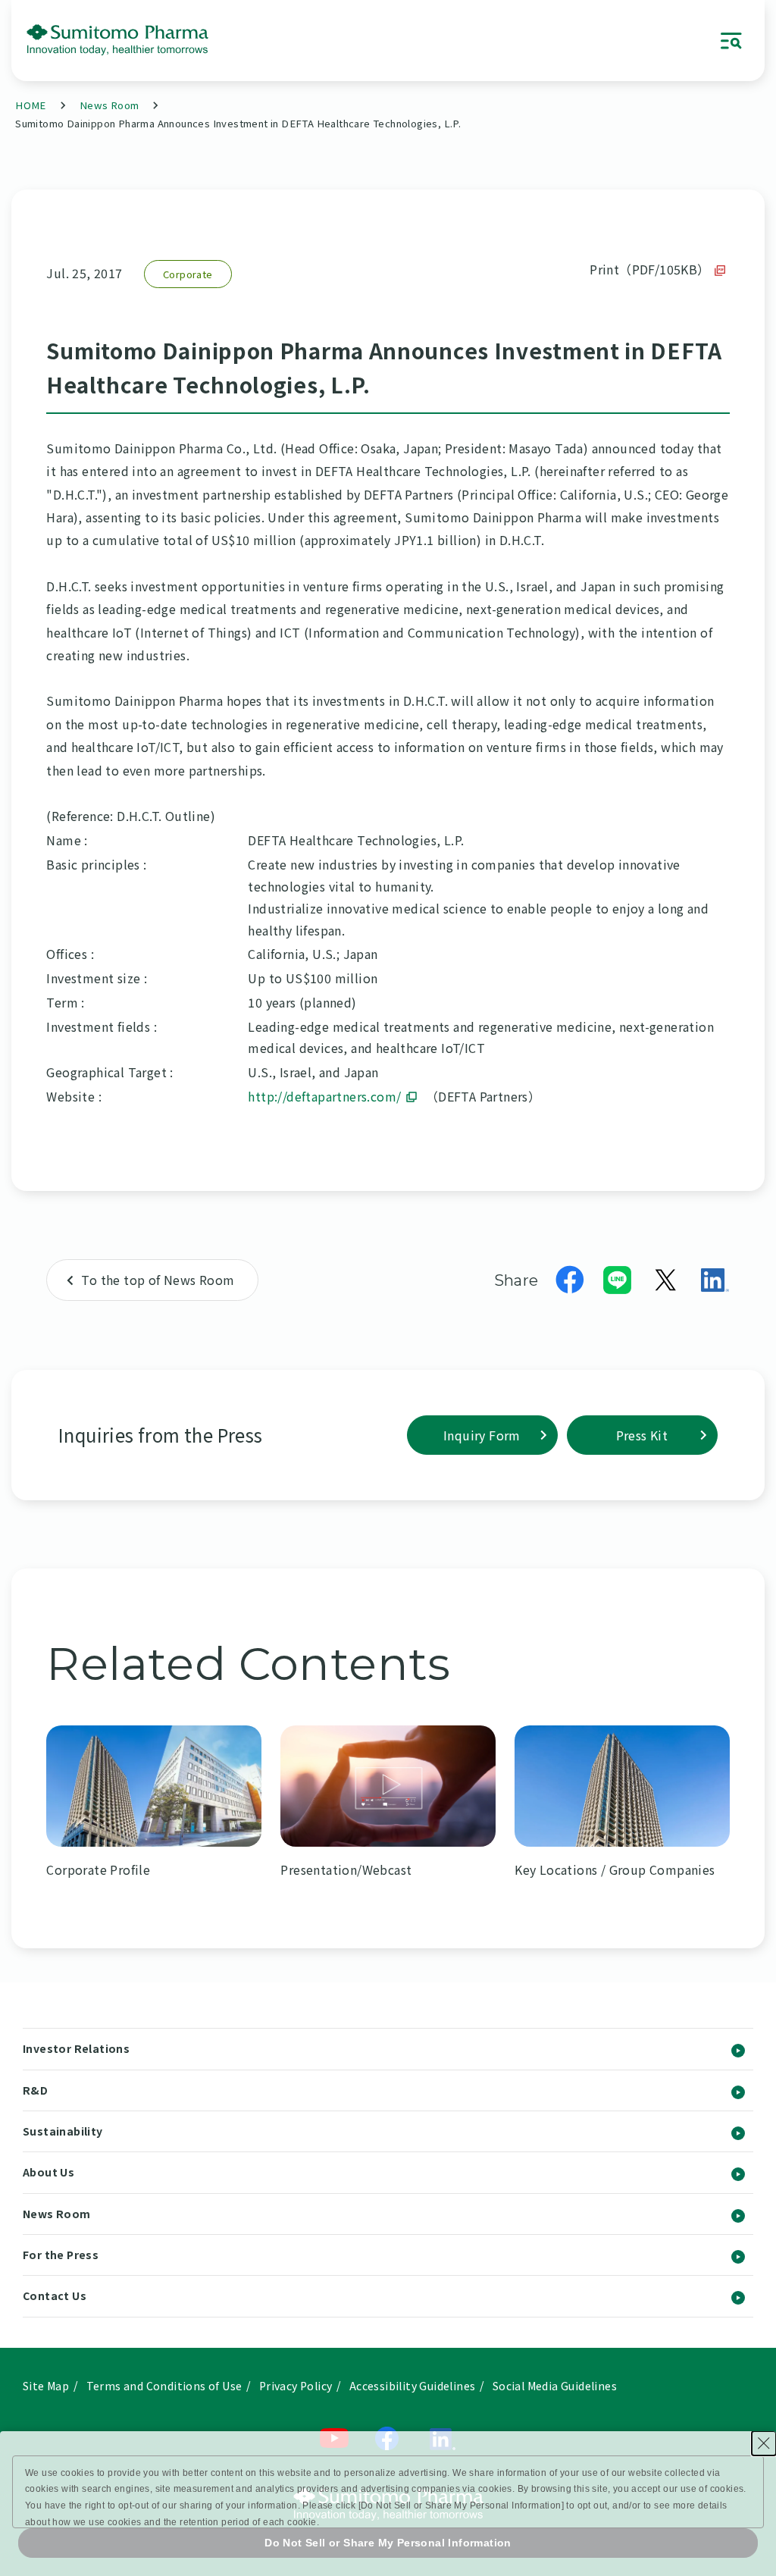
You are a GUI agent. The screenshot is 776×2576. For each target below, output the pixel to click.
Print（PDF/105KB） (649, 269)
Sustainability (63, 2131)
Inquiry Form (482, 1435)
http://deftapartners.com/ (324, 1096)
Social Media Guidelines (555, 2386)
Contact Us (55, 2296)
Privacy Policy (296, 2386)
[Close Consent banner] (764, 2443)
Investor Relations (76, 2048)
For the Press (61, 2255)
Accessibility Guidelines (413, 2386)
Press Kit (642, 1435)
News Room (110, 105)
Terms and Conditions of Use (164, 2386)
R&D (35, 2090)
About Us (48, 2172)
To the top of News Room (158, 1280)
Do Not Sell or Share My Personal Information (388, 2543)
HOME (31, 105)
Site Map (46, 2386)
